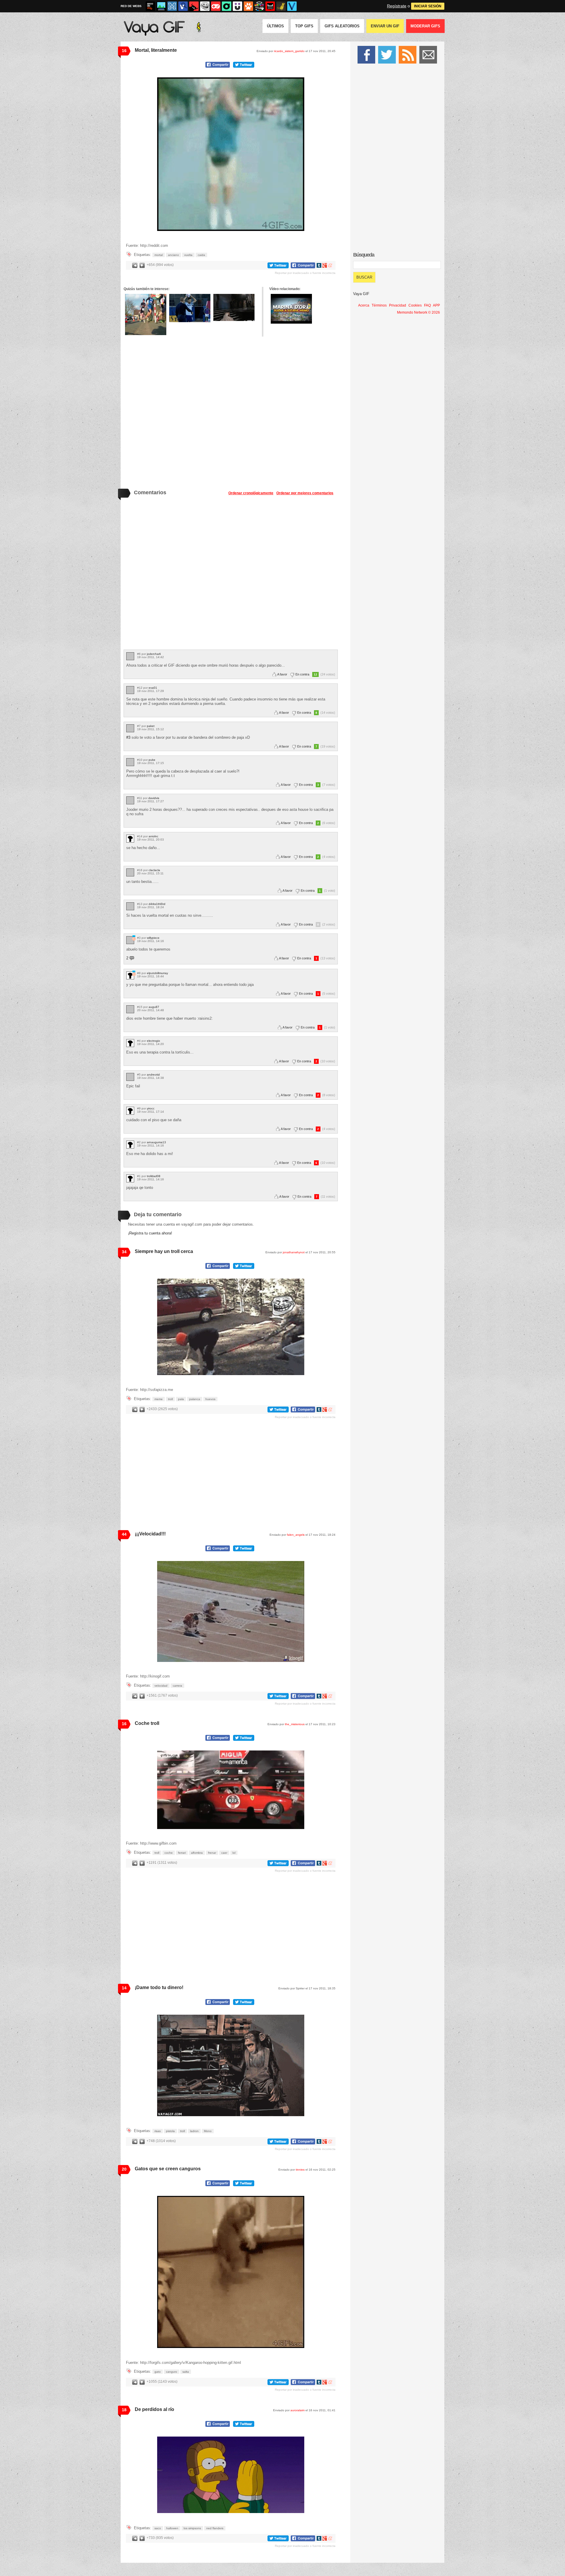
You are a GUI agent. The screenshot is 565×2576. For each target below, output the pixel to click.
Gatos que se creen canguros (168, 2169)
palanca (195, 1399)
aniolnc (153, 836)
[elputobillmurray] (130, 975)
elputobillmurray (157, 973)
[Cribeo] (227, 6)
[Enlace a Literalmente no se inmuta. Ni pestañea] (190, 308)
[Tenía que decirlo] (270, 6)
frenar (212, 1853)
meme (159, 1399)
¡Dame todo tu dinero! (159, 1987)
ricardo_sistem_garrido (289, 51)
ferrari (182, 1853)
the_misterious (295, 1724)
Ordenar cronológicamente (251, 493)
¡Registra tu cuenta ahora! (150, 1233)
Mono (208, 2131)
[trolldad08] (130, 1178)
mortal (159, 255)
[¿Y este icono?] (134, 938)
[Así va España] (194, 6)
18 (124, 2410)
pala (181, 1399)
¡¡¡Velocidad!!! (150, 1534)
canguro (172, 2372)
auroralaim (298, 2410)
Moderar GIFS (425, 26)
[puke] (130, 762)
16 (124, 51)
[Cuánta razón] (161, 6)
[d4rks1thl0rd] (130, 906)
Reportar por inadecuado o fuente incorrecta (305, 273)
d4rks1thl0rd (157, 904)
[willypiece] (130, 940)
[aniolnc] (130, 839)
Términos (379, 305)
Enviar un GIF (385, 26)
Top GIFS (304, 26)
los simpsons (192, 2528)
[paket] (130, 728)
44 (124, 1534)
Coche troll (147, 1723)
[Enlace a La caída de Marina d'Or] (291, 309)
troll (170, 1399)
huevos (210, 1399)
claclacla (154, 870)
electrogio (153, 1041)
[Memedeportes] (172, 6)
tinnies (300, 2170)
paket (151, 726)
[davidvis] (130, 800)
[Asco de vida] (150, 6)
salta (186, 2372)
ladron (194, 2131)
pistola (170, 2131)
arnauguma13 (156, 1142)
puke (152, 760)
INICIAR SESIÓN (428, 6)
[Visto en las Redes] (183, 6)
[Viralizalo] (292, 6)
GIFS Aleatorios (342, 26)
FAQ (427, 305)
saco (158, 2528)
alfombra (197, 1853)
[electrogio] (130, 1043)
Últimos (275, 26)
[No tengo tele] (259, 6)
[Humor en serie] (237, 6)
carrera (177, 1686)
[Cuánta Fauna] (248, 6)
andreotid (153, 1075)
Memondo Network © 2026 (418, 312)
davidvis (154, 798)
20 (124, 2169)
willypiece (153, 938)
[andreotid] (130, 1077)
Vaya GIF (361, 294)
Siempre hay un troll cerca (164, 1251)
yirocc (151, 1108)
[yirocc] (130, 1111)
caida (201, 255)
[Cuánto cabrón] (205, 6)
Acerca (364, 305)
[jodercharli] (130, 656)
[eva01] (130, 690)
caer (224, 1853)
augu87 (154, 1007)
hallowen (172, 2528)
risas (158, 2131)
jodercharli (154, 654)
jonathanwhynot (294, 1252)
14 (124, 1988)
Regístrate (397, 6)
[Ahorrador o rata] (281, 6)
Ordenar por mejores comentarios (305, 493)
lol (234, 1853)
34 (124, 1252)
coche (169, 1853)
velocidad (161, 1686)
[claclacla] (130, 872)
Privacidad (398, 305)
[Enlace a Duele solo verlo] (146, 314)
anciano (173, 255)
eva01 (153, 688)
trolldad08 (154, 1176)
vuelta (188, 255)
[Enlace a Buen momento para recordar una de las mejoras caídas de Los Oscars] (234, 307)
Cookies (415, 305)
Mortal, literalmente (156, 50)
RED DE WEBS (131, 6)
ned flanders (215, 2528)
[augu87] (130, 1009)
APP (436, 305)
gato (158, 2372)
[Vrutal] (216, 6)
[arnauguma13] (130, 1145)
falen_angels (296, 1535)
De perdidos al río (154, 2409)
